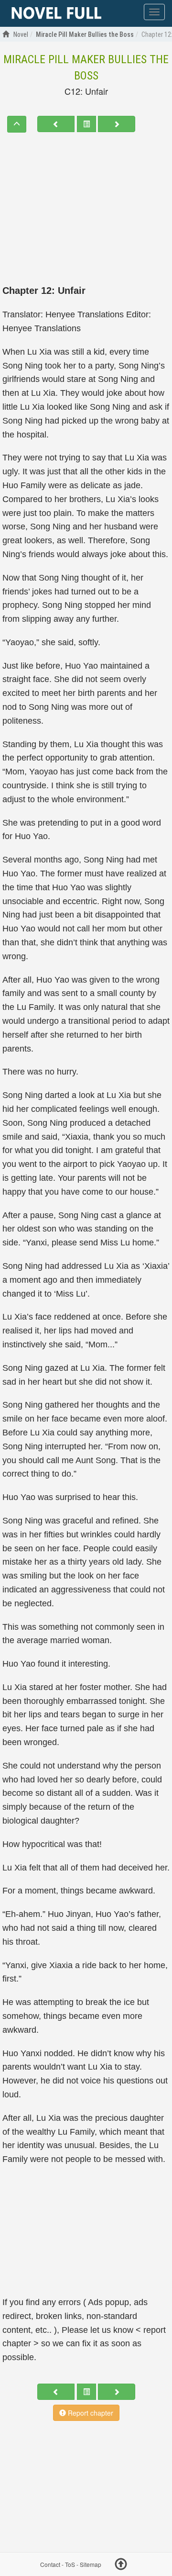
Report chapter (90, 2413)
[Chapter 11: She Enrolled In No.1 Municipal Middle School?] (56, 124)
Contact (50, 2564)
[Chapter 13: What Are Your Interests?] (117, 124)
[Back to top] (121, 2565)
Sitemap (91, 2564)
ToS (70, 2564)
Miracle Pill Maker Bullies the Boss (86, 67)
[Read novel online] (56, 13)
